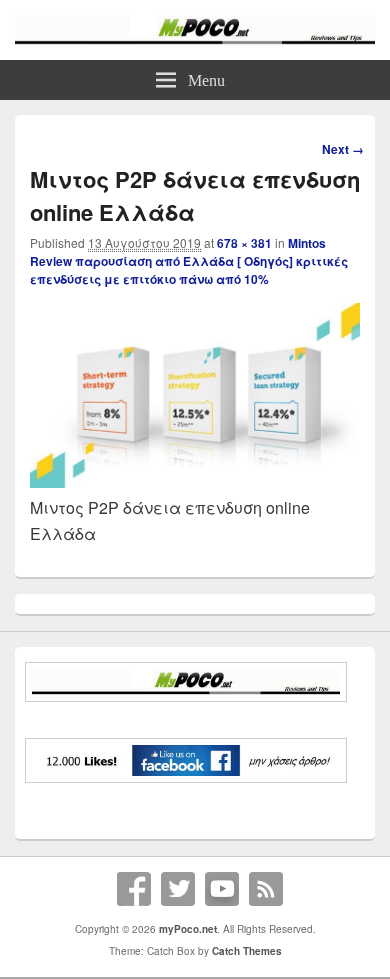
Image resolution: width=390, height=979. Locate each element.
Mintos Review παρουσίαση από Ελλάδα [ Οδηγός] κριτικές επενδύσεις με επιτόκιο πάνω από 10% (189, 261)
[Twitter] (178, 889)
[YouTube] (222, 889)
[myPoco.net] (195, 38)
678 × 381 (244, 243)
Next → (343, 149)
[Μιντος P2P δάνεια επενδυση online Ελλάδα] (195, 481)
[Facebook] (134, 889)
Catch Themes (247, 951)
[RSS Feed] (266, 889)
